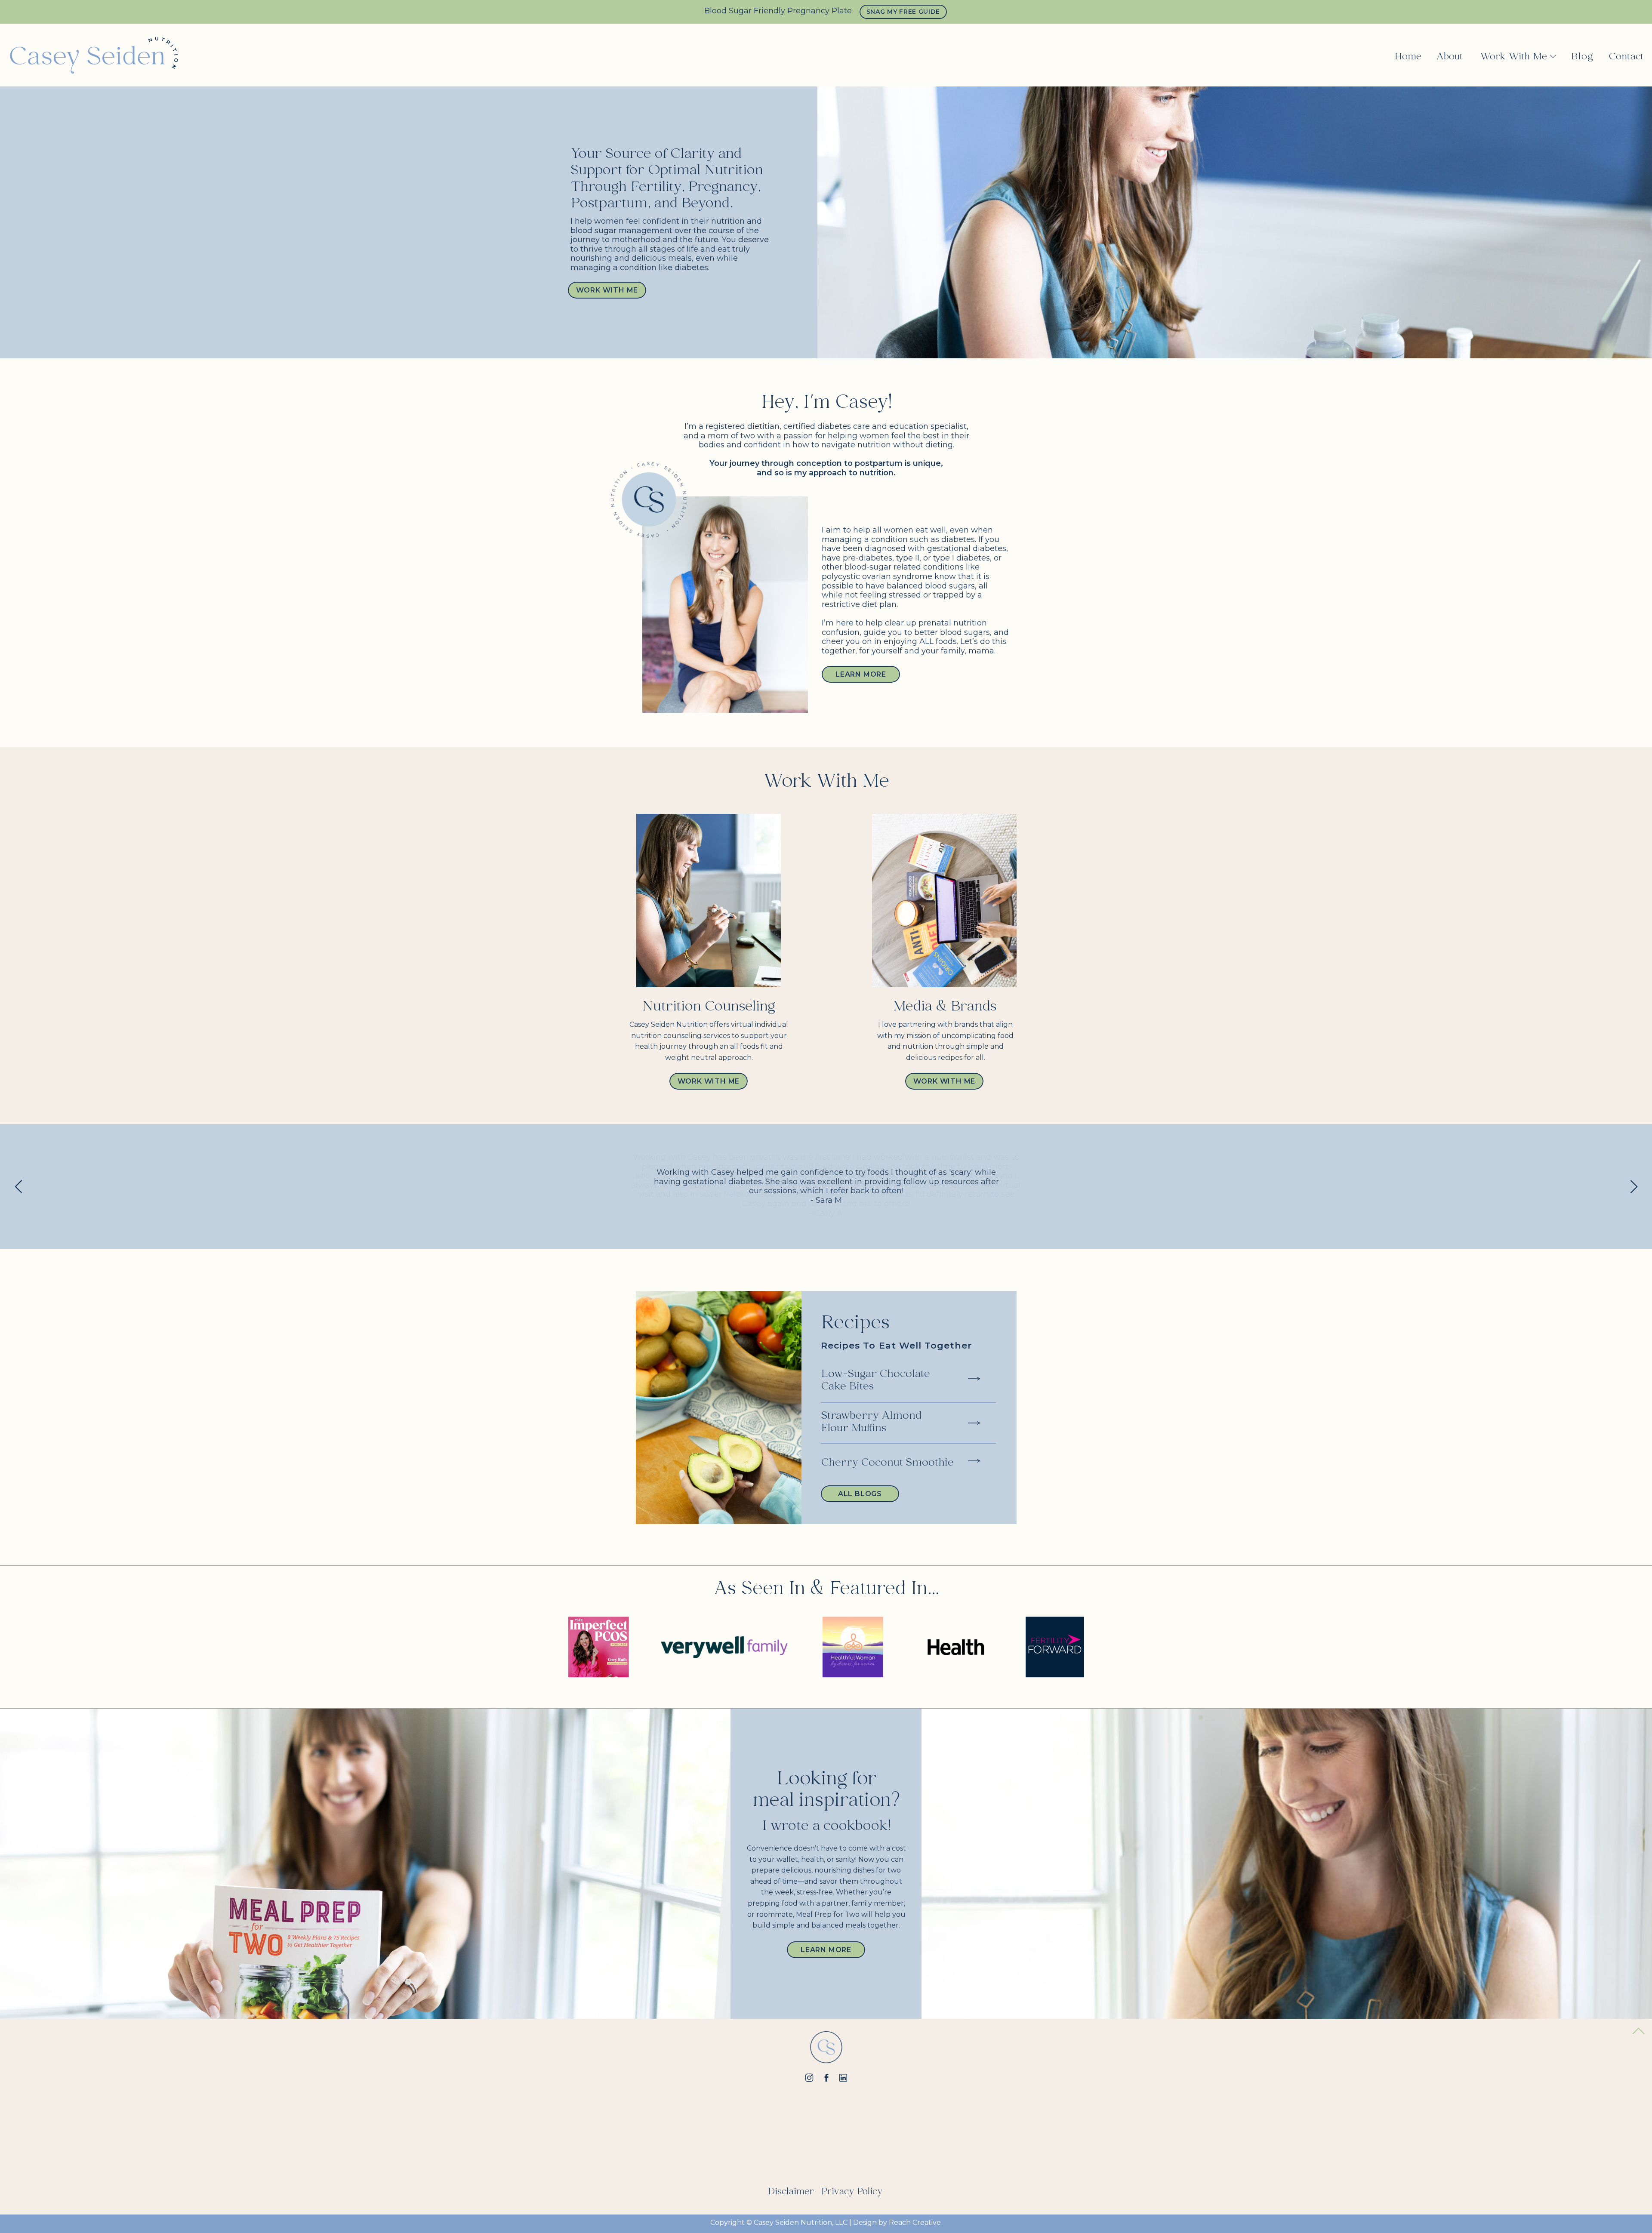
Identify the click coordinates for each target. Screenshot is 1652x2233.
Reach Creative (915, 2222)
